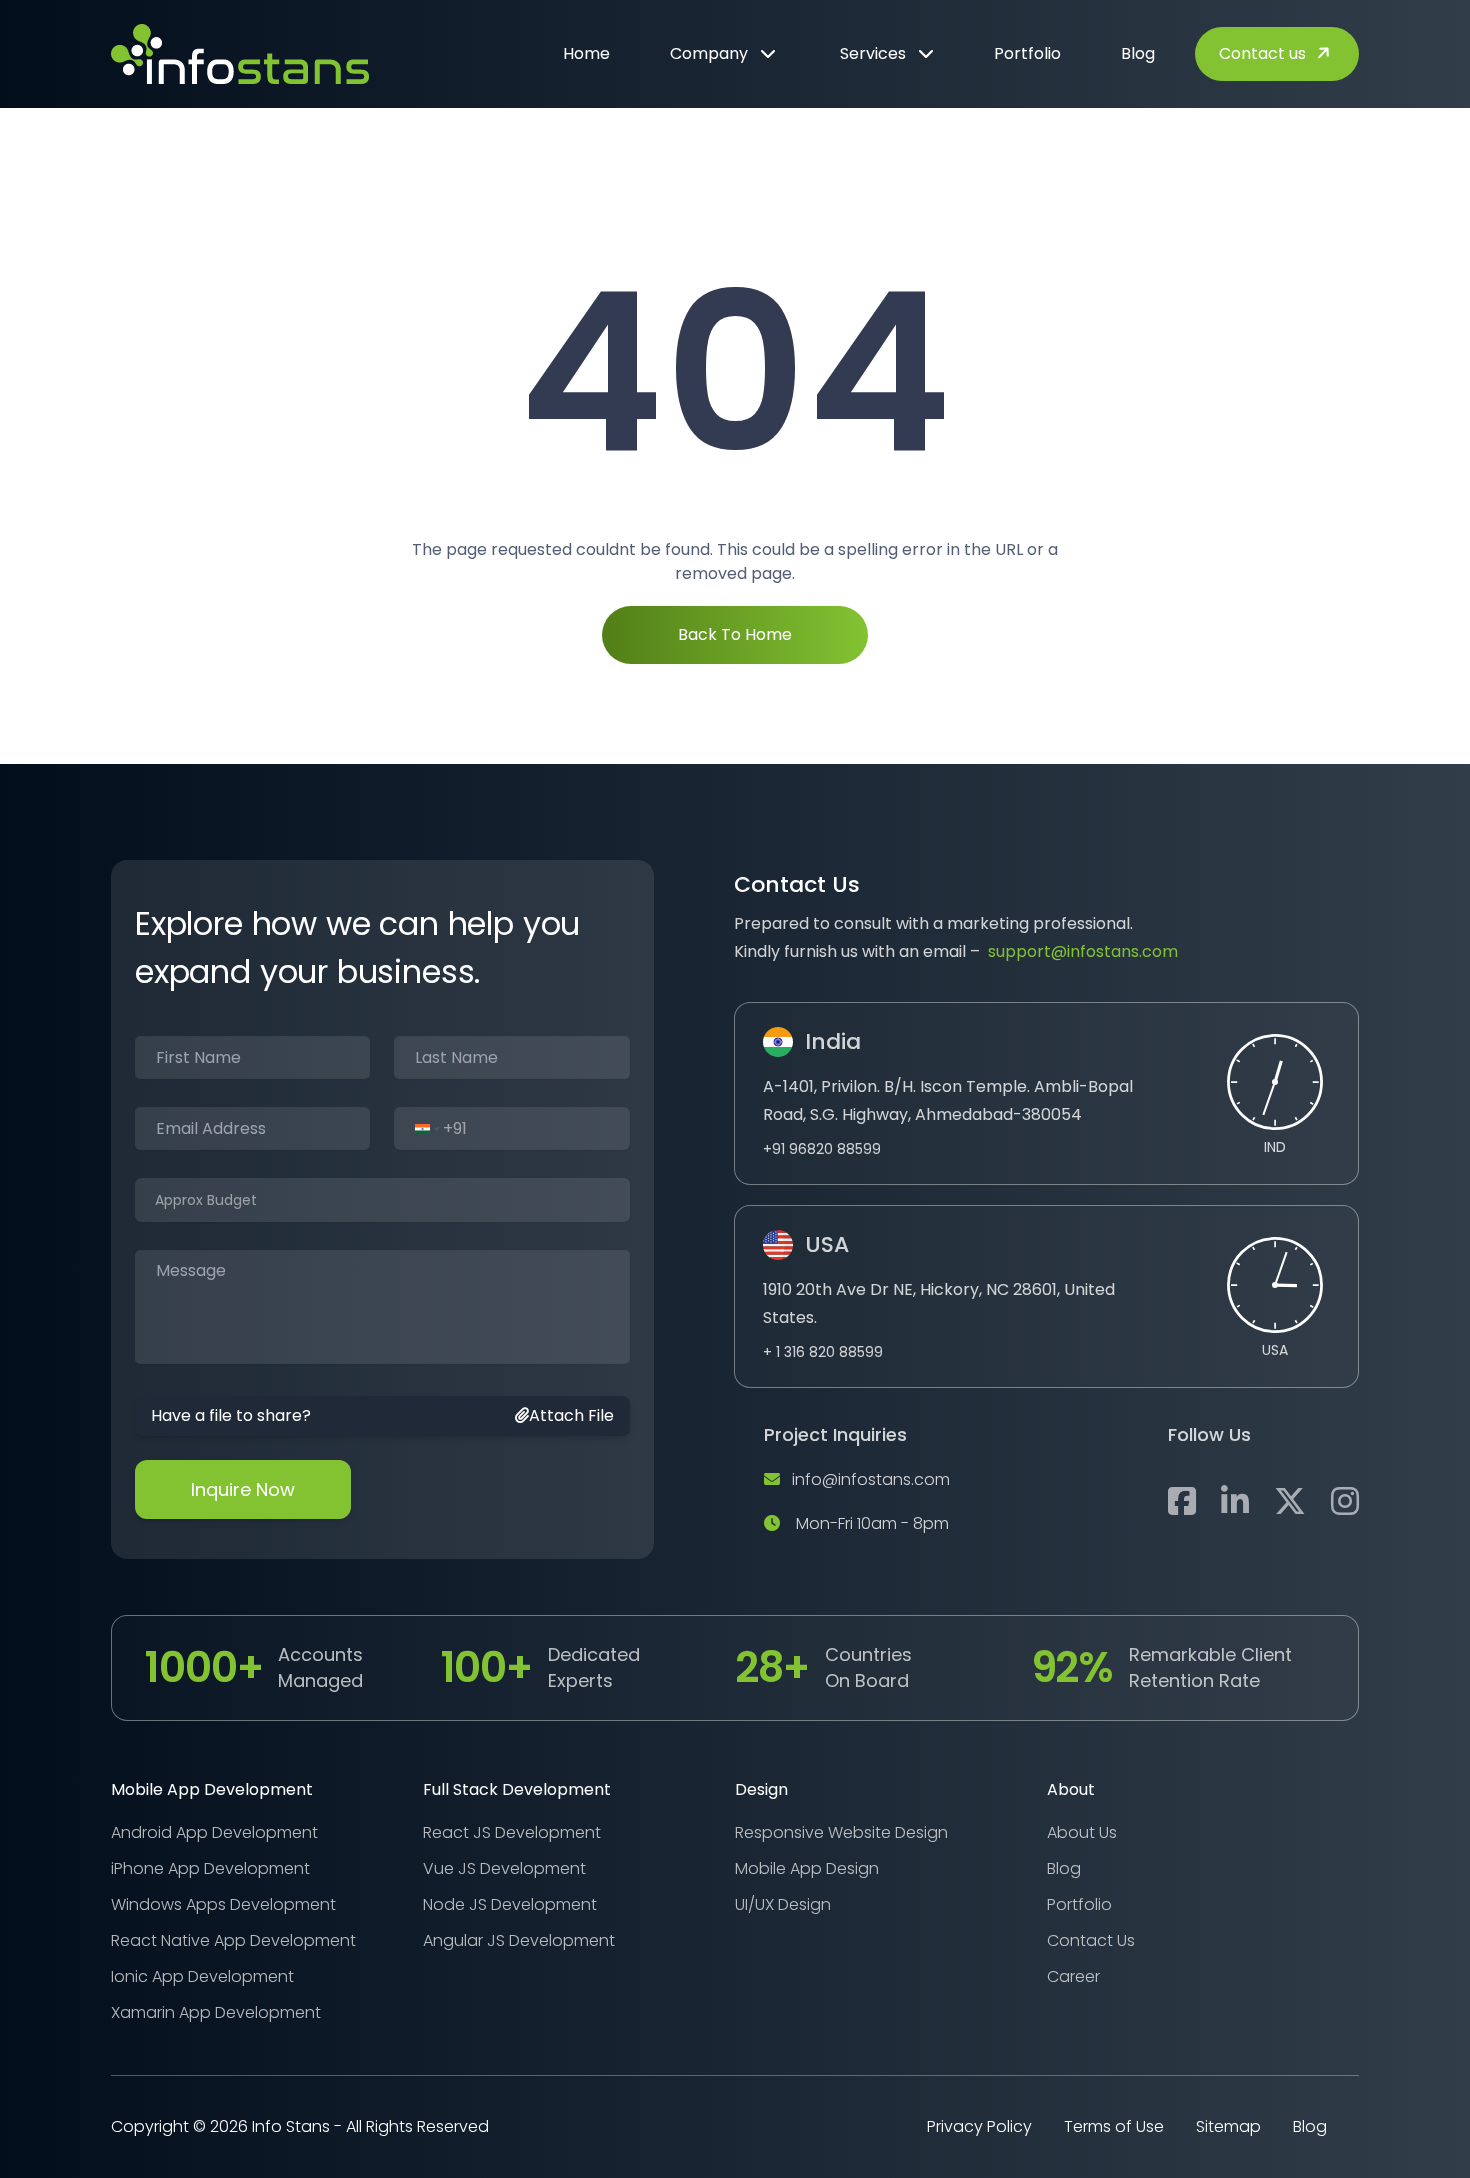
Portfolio (1027, 53)
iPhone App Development (210, 1868)
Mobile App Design (807, 1868)
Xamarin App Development (216, 2012)
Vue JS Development (504, 1868)
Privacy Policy (979, 2126)
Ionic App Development (202, 1976)
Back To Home (735, 634)
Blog (1138, 53)
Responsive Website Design (841, 1832)
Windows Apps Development (223, 1904)
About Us (1082, 1832)
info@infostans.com (871, 1479)
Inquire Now (243, 1489)
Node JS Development (510, 1904)
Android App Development (214, 1832)
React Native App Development (233, 1940)
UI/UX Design (783, 1904)
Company (709, 53)
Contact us (1262, 53)
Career (1073, 1976)
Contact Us (1091, 1940)
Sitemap (1228, 2126)
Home (586, 53)
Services (873, 53)
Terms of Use (1114, 2126)
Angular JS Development (519, 1940)
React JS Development (512, 1832)
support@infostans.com (1083, 951)
